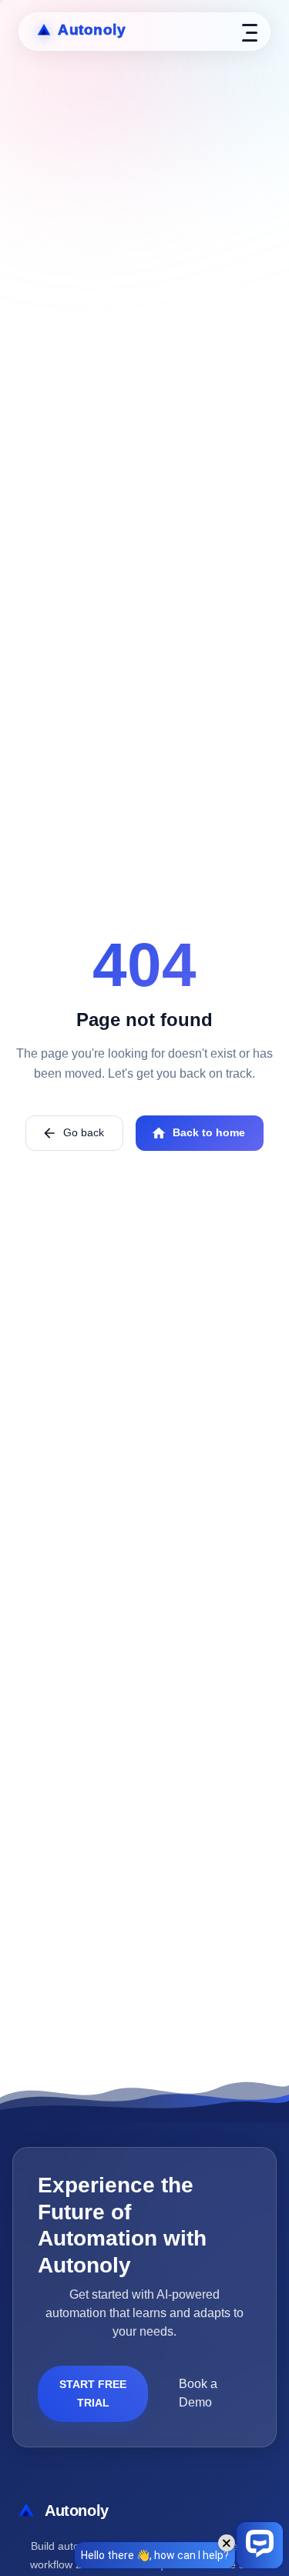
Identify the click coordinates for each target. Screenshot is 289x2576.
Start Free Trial (93, 2394)
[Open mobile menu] (250, 32)
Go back (84, 1132)
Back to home (209, 1132)
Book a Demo (198, 2393)
